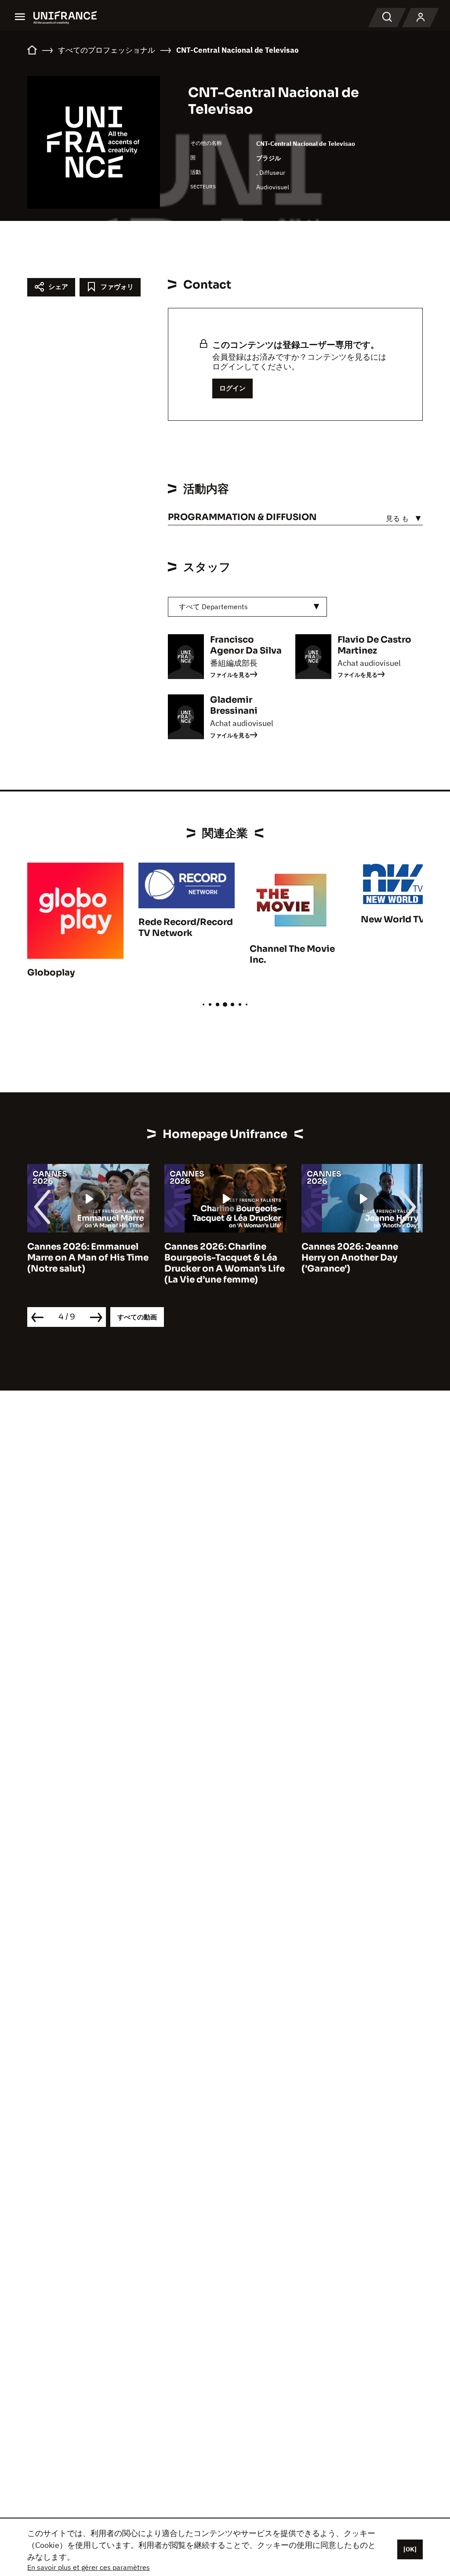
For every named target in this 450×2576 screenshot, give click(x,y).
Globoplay (51, 973)
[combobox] (247, 607)
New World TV (393, 919)
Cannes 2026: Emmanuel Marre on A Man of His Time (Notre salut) (88, 1258)
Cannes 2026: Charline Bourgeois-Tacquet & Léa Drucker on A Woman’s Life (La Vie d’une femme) (225, 1263)
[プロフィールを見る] (421, 18)
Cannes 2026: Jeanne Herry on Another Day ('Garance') (350, 1258)
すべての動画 (137, 1317)
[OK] (410, 2549)
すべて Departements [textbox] (213, 607)
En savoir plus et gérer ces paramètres (89, 2567)
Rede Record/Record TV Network (186, 928)
